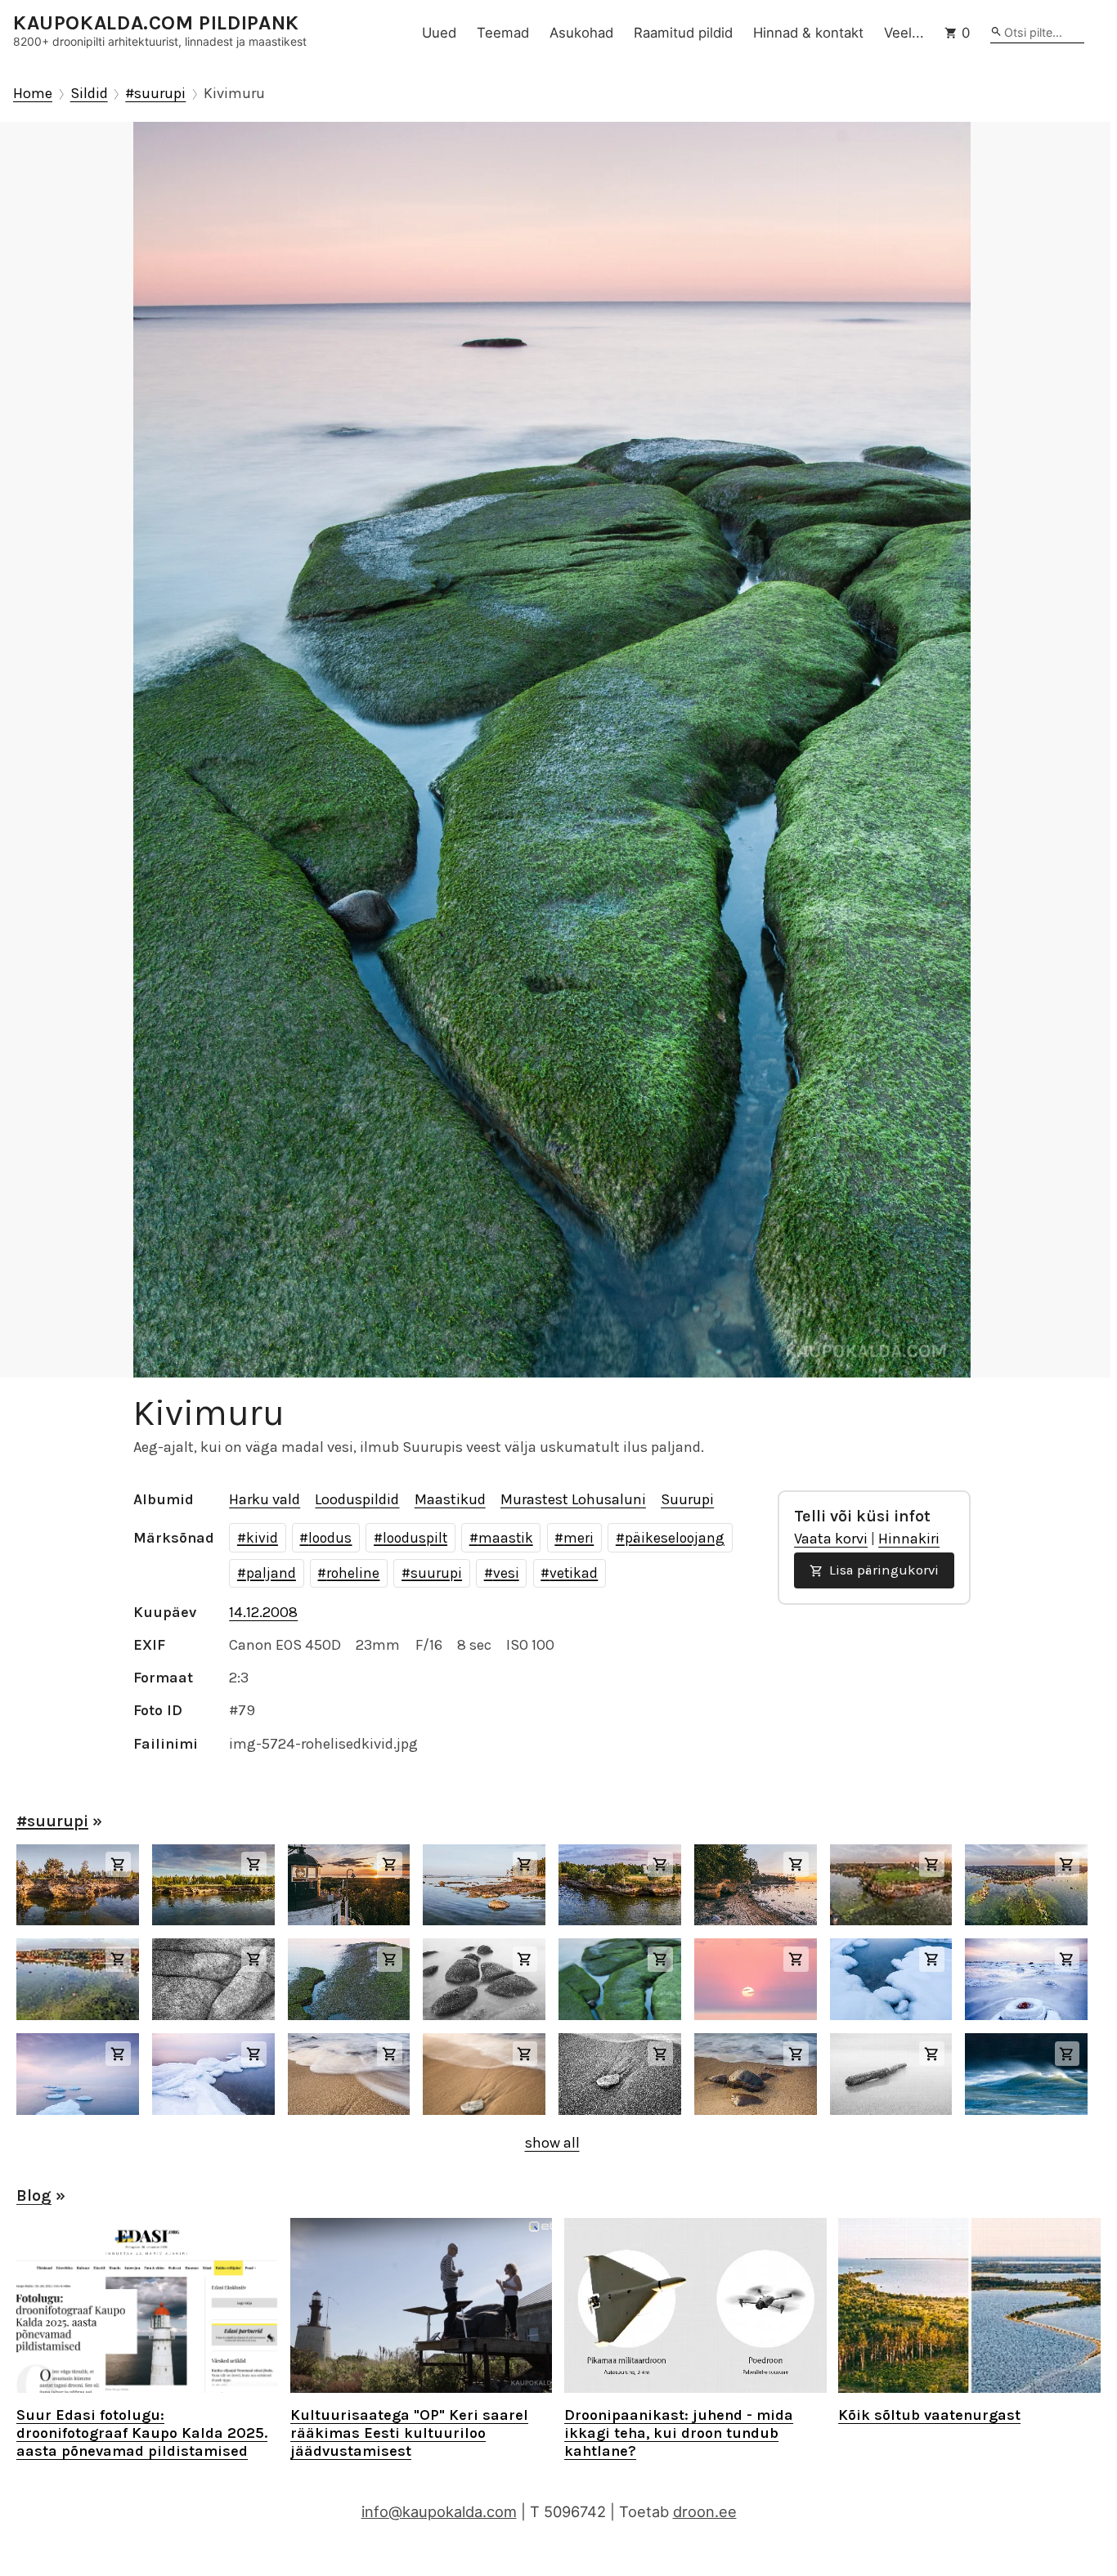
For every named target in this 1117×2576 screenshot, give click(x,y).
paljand (271, 1573)
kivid (262, 1538)
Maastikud (450, 1499)
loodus (330, 1538)
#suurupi (155, 94)
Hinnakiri (909, 1539)
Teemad (503, 33)
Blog (34, 2195)
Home (33, 94)
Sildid (89, 94)
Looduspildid (357, 1499)
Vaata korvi (831, 1539)
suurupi (436, 1573)
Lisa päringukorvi (882, 1570)
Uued (439, 33)
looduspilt (415, 1538)
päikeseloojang (675, 1538)
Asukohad (581, 33)
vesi (506, 1573)
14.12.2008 (263, 1612)
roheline (353, 1573)
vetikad (574, 1573)
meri (579, 1538)
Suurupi (687, 1499)
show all (552, 2143)
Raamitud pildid (683, 33)
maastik (506, 1538)
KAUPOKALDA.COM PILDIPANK (156, 23)
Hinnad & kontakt (808, 33)
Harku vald (265, 1499)
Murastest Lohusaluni (573, 1499)
